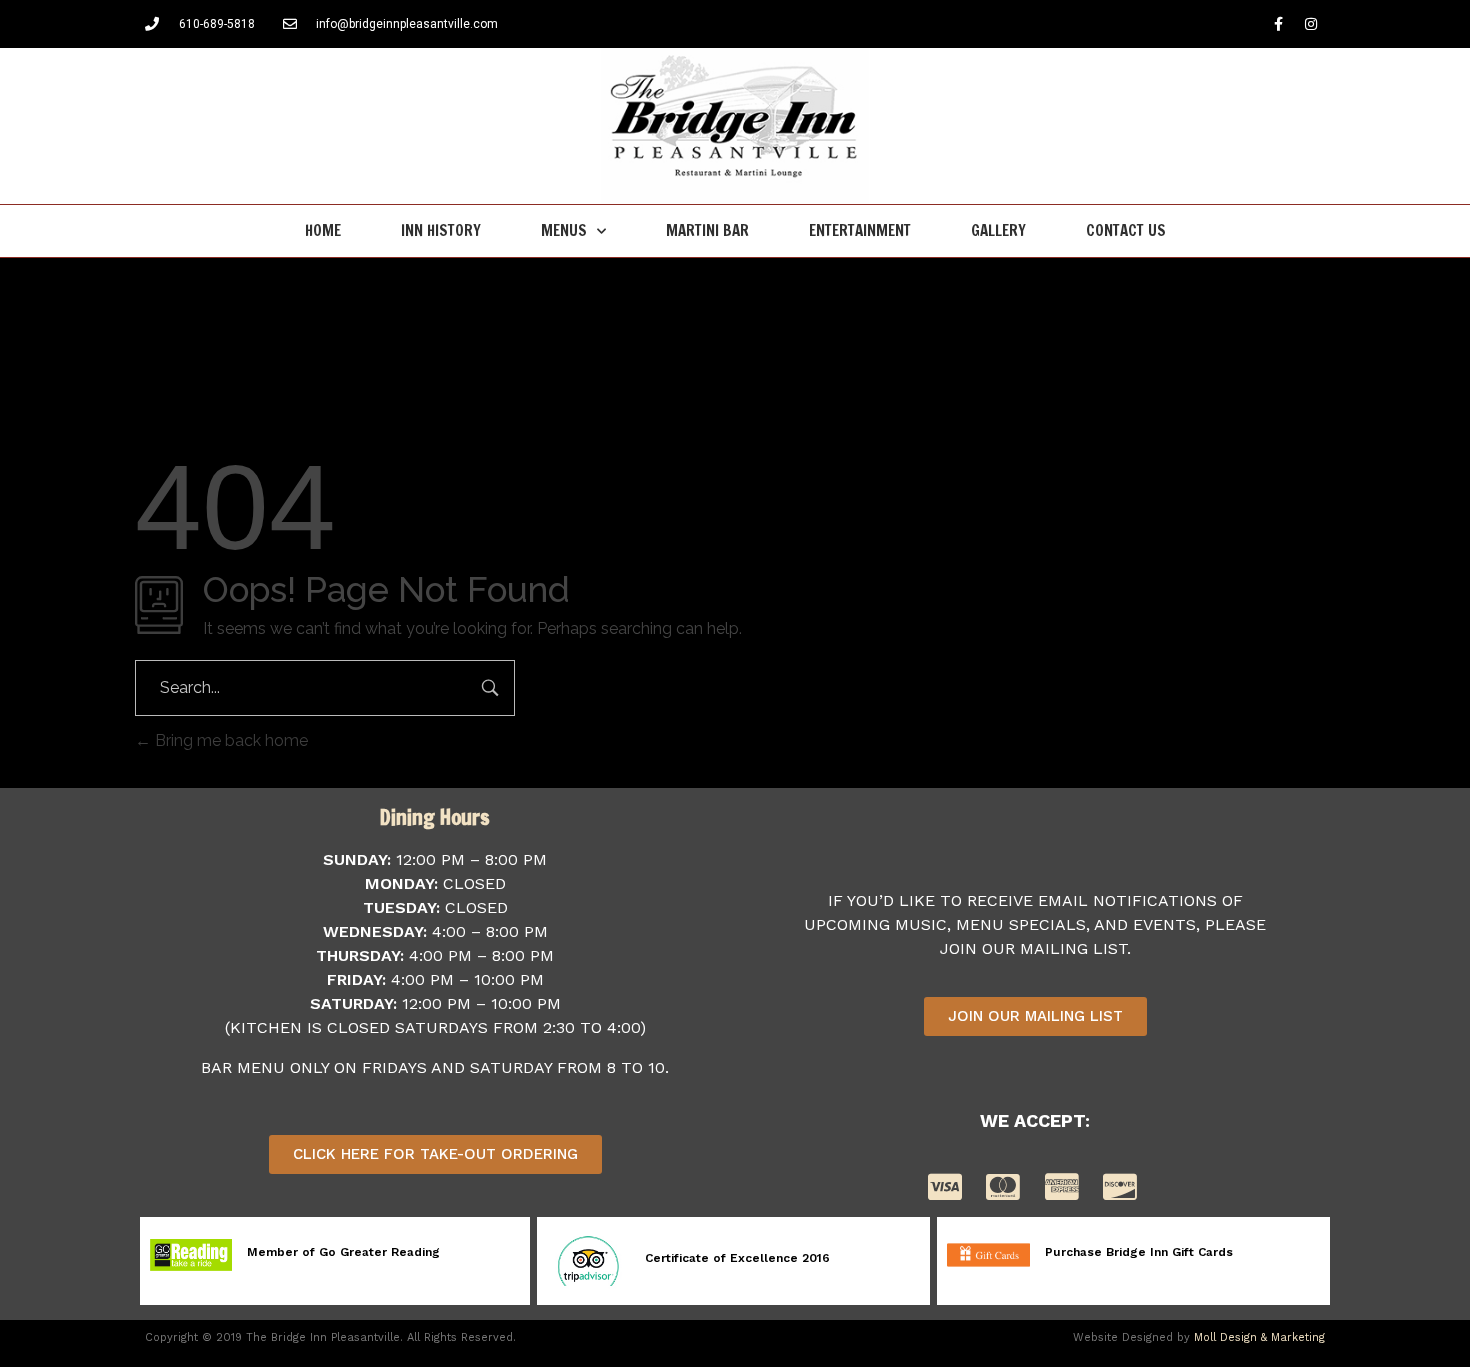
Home (323, 230)
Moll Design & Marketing (1259, 1337)
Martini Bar (707, 230)
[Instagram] (1311, 24)
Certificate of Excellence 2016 (737, 1258)
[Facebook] (1278, 24)
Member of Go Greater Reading (343, 1252)
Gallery (998, 230)
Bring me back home (229, 740)
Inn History (441, 230)
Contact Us (1126, 230)
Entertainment (860, 230)
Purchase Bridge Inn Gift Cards (1139, 1252)
